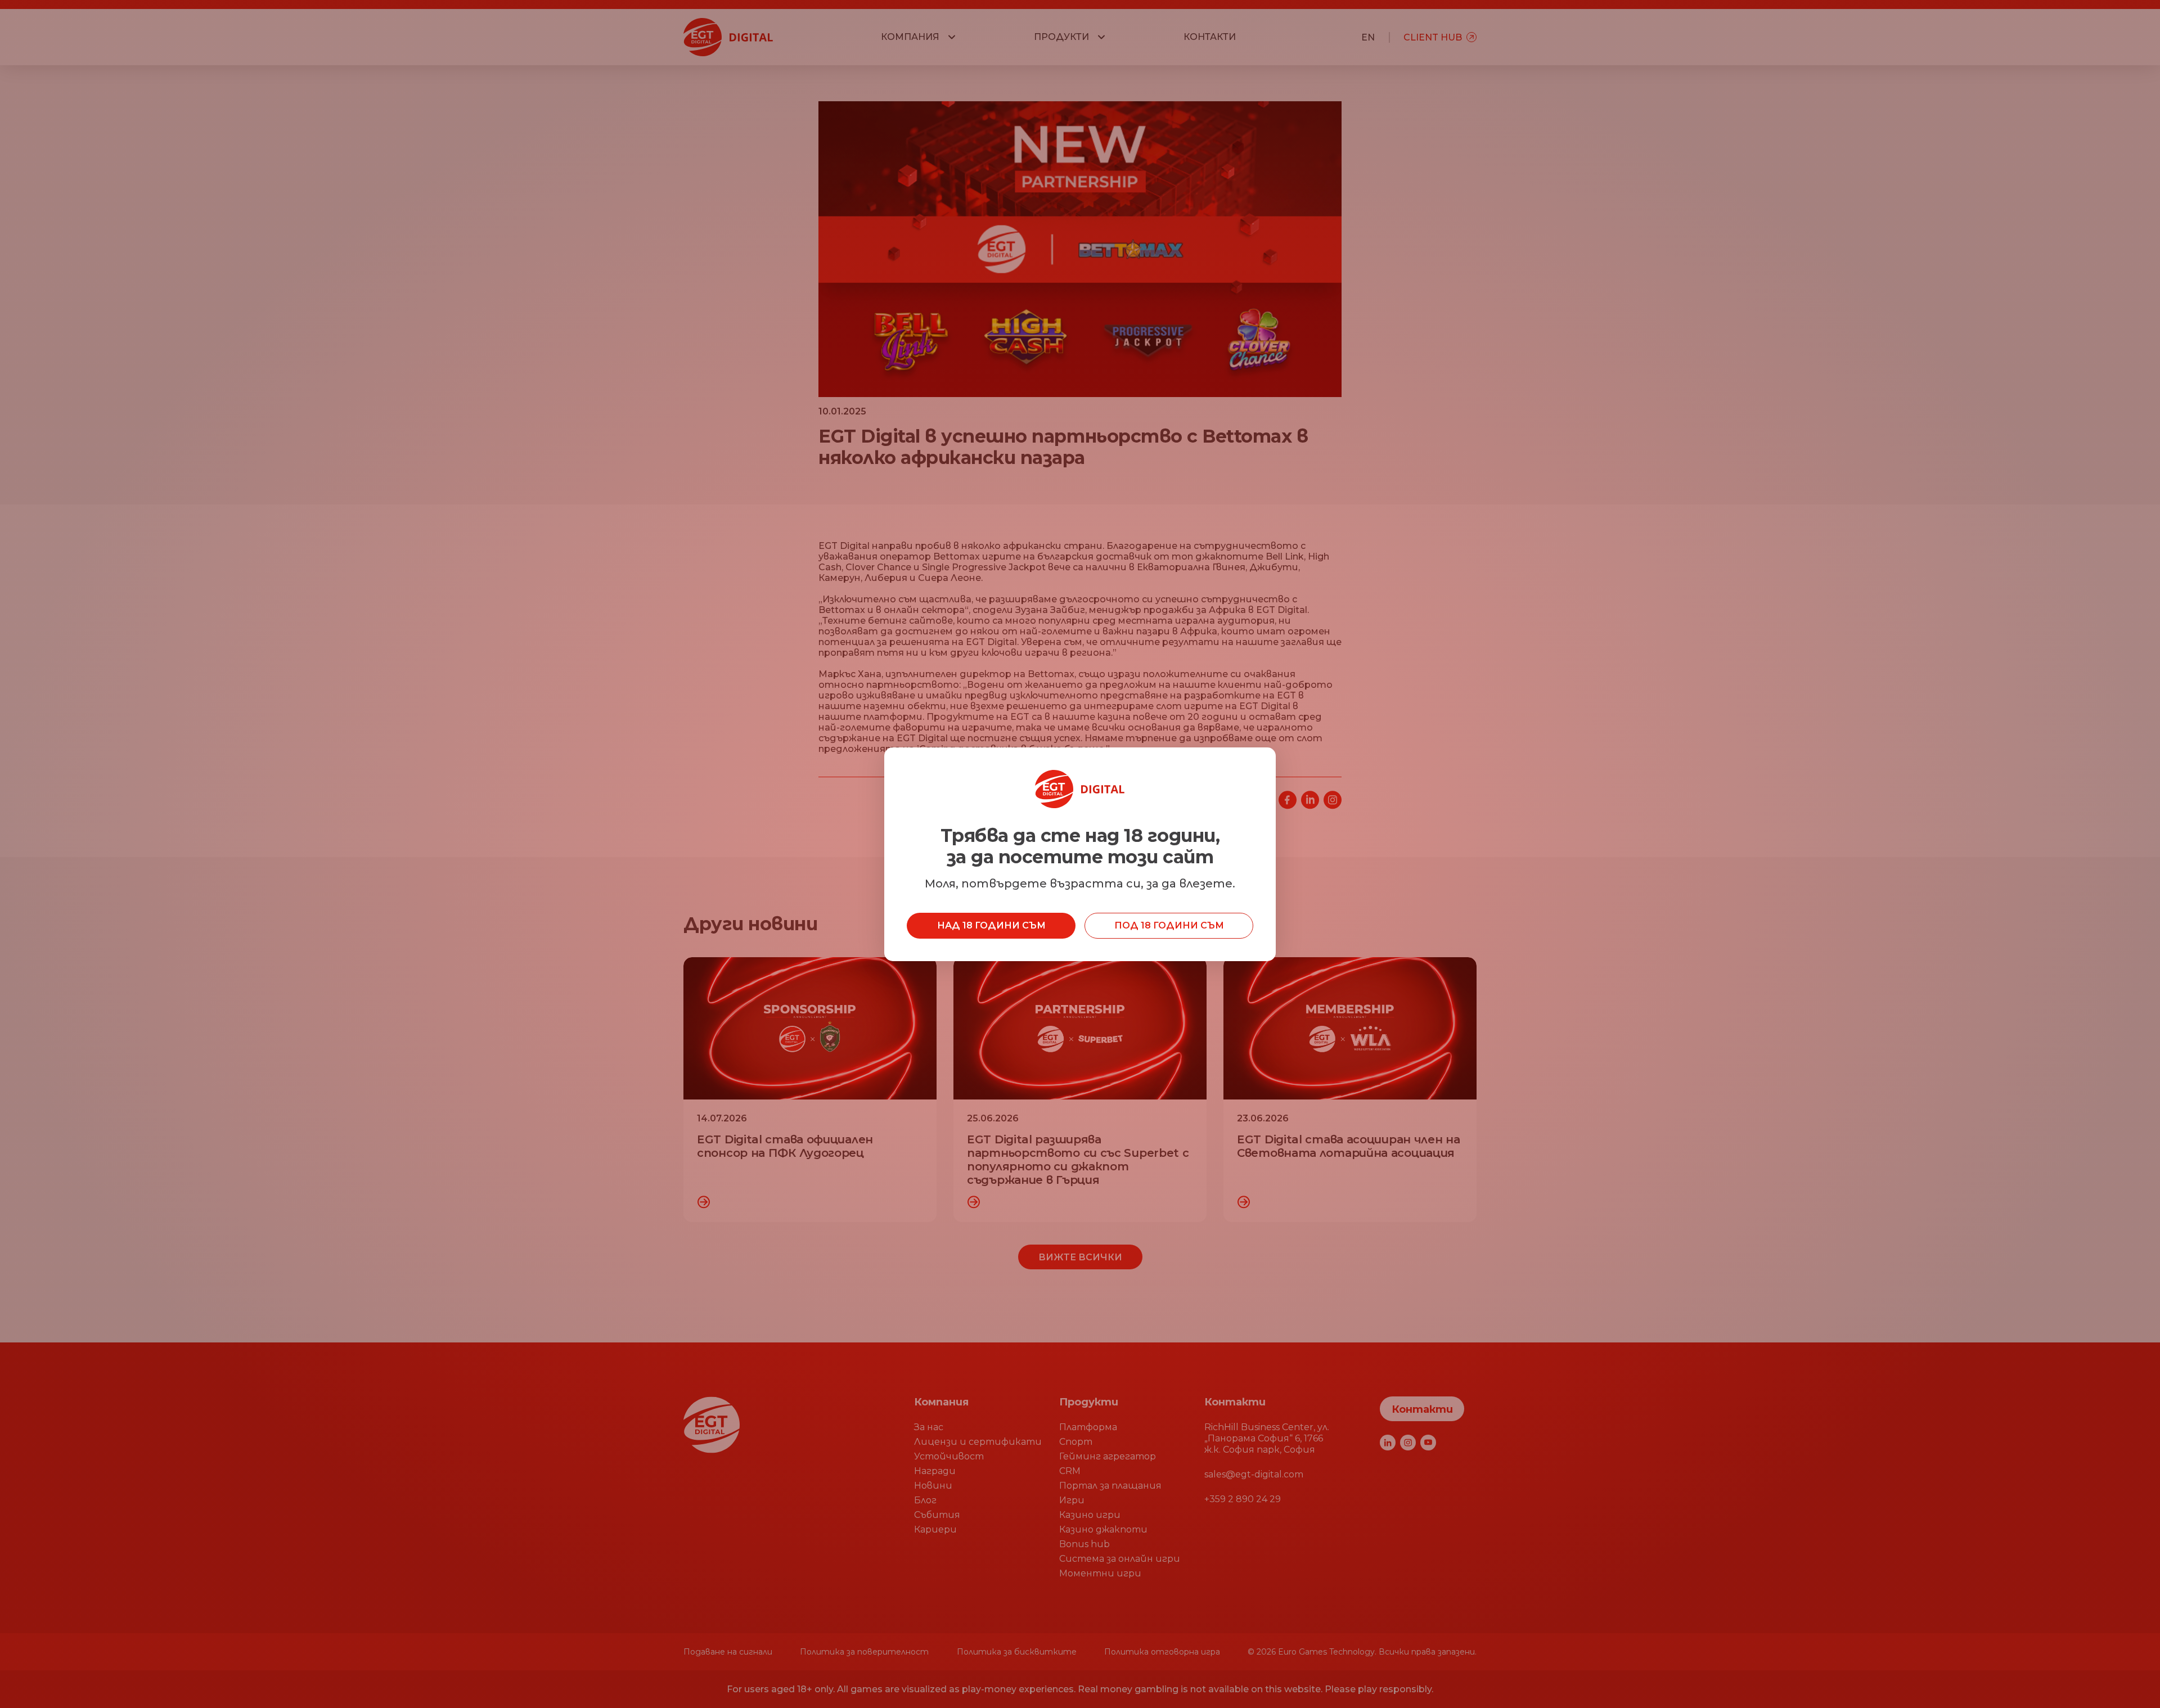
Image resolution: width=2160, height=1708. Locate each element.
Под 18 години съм (1169, 925)
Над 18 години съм (991, 925)
